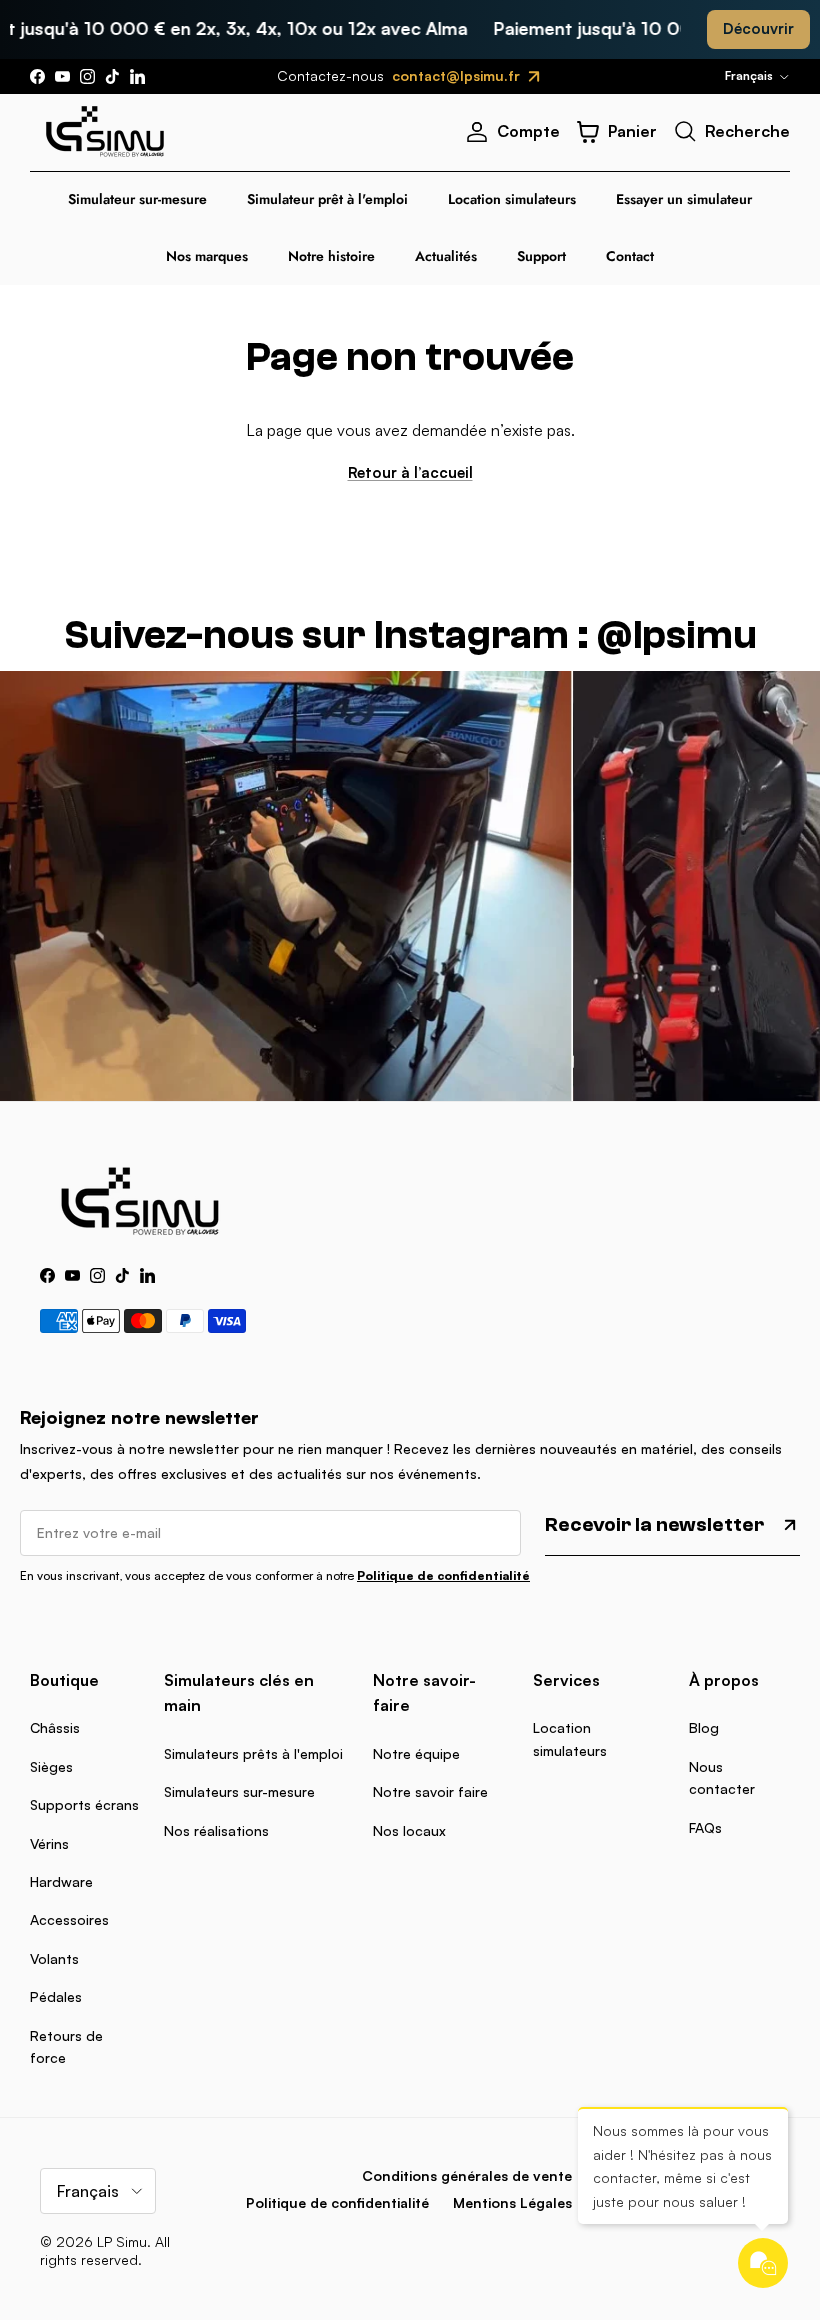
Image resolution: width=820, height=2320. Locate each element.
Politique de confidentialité (443, 1575)
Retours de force (66, 2046)
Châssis (55, 1727)
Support (541, 256)
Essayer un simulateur (684, 199)
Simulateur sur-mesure (137, 199)
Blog (704, 1727)
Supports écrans (84, 1804)
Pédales (56, 1996)
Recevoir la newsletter (654, 1524)
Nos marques (207, 256)
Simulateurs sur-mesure (239, 1791)
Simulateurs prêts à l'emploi (253, 1753)
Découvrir (758, 28)
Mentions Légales (512, 2202)
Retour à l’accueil (410, 472)
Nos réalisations (216, 1830)
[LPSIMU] (105, 132)
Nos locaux (409, 1830)
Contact (630, 256)
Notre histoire (331, 256)
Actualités (446, 256)
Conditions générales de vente (467, 2175)
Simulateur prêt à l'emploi (327, 199)
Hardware (61, 1881)
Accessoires (69, 1919)
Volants (54, 1958)
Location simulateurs (512, 199)
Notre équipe (416, 1753)
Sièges (51, 1766)
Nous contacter (722, 1777)
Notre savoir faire (430, 1791)
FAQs (705, 1827)
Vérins (49, 1843)
